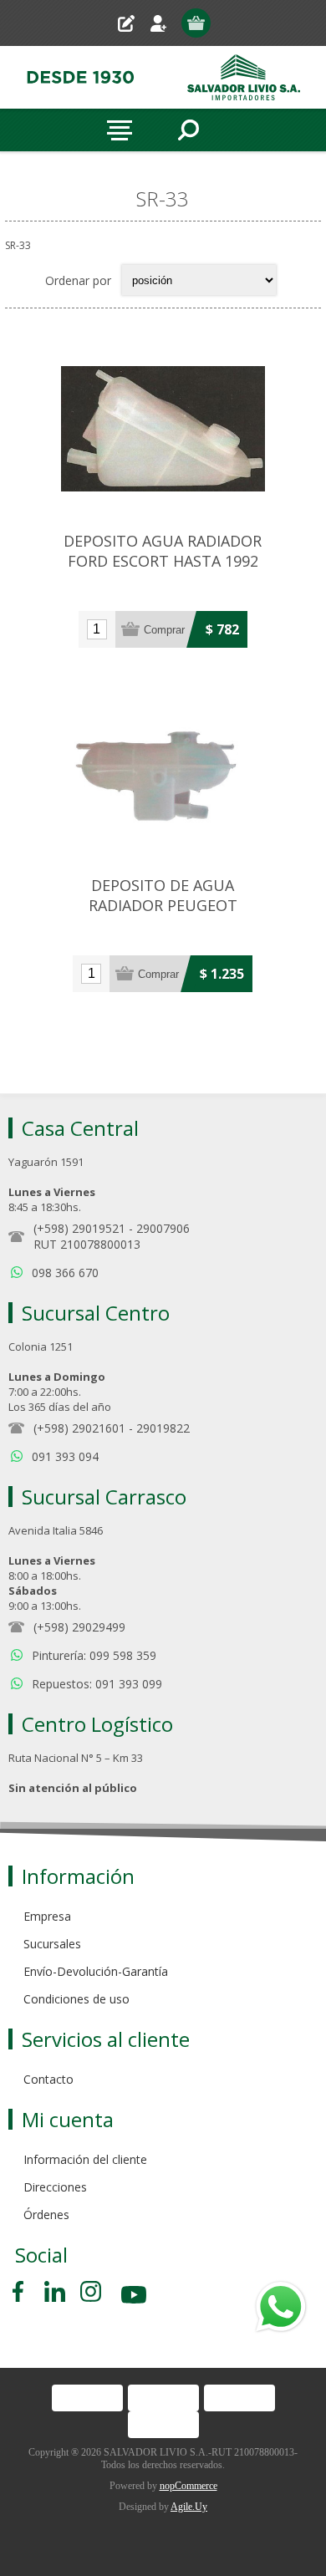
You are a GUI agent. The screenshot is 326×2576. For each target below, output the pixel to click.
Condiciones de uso (76, 1999)
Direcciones (55, 2187)
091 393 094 (65, 1456)
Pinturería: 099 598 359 (94, 1655)
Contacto (48, 2079)
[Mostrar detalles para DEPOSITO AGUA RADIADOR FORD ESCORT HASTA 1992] (163, 429)
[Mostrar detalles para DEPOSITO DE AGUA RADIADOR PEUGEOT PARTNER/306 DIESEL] (163, 773)
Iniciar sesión (165, 23)
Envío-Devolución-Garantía (96, 1971)
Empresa (47, 1916)
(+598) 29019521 (79, 1228)
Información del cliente (85, 2159)
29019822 (163, 1428)
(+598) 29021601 (79, 1428)
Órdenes (46, 2215)
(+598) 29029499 (79, 1627)
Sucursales (52, 1944)
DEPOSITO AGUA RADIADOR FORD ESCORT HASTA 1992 (163, 551)
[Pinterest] (55, 2291)
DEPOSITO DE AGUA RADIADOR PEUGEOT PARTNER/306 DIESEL (163, 905)
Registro (132, 23)
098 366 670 (65, 1273)
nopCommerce (188, 2486)
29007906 (163, 1228)
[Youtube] (135, 2297)
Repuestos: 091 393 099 (97, 1684)
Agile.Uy (189, 2507)
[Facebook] (21, 2291)
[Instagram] (91, 2291)
